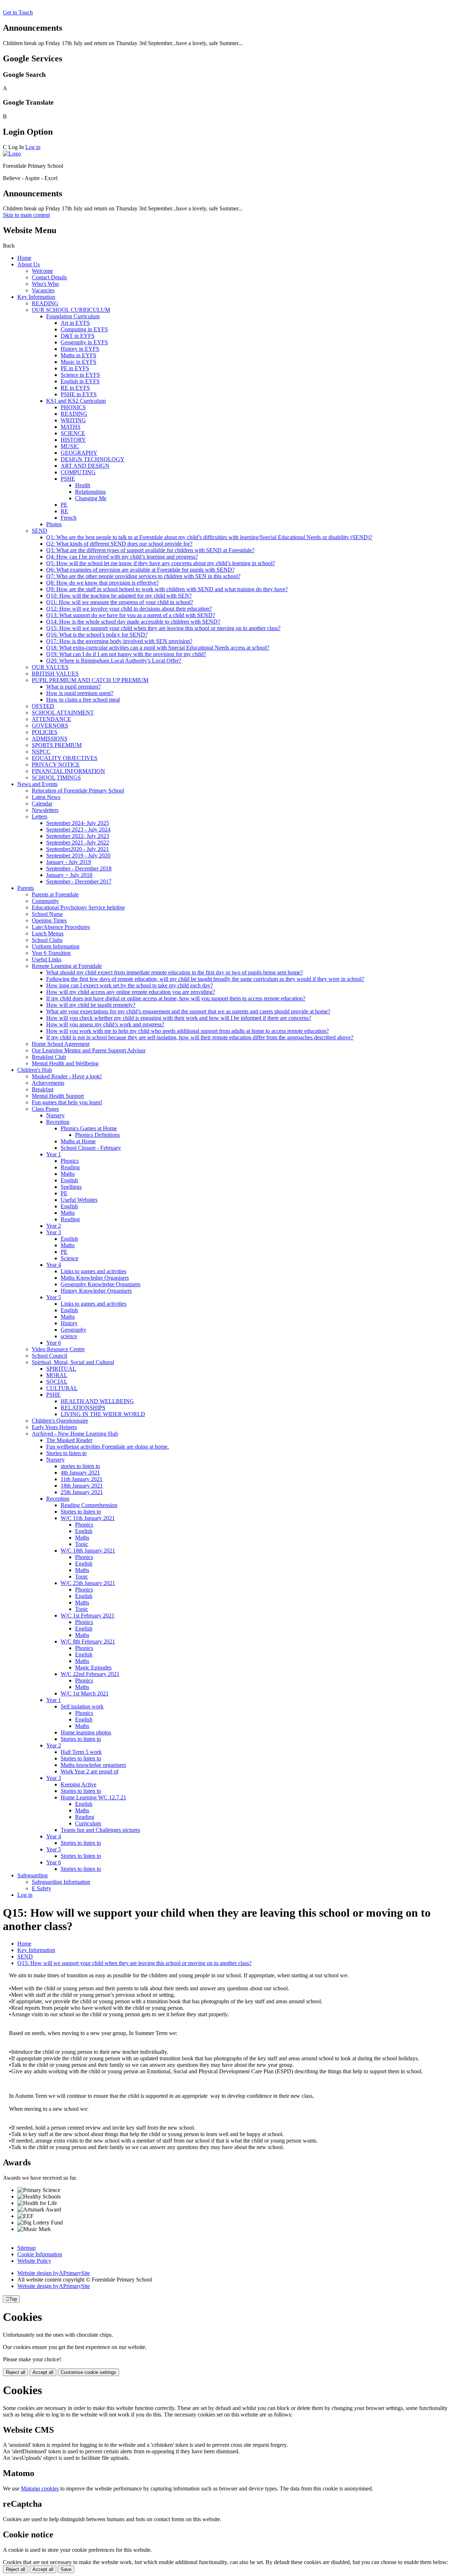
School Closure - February (91, 1148)
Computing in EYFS (84, 329)
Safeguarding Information (61, 1882)
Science (69, 1258)
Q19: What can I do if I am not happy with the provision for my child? (126, 654)
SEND (40, 531)
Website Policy (34, 2261)
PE (64, 505)
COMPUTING (78, 472)
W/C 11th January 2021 (88, 1518)
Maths (68, 1174)
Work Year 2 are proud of (90, 1771)
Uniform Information (56, 946)
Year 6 (54, 1343)
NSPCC (41, 752)
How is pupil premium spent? (80, 693)
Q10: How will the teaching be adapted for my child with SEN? (119, 596)
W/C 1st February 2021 (88, 1616)
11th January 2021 (82, 1479)
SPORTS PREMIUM (57, 745)
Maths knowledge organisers (93, 1765)
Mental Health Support (58, 1096)
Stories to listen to (66, 1453)
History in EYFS (80, 349)
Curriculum (88, 1823)
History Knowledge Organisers (96, 1291)
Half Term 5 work (81, 1752)
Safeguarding (32, 1875)
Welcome (42, 271)
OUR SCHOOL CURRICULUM (71, 310)
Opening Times (49, 920)
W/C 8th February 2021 (88, 1641)
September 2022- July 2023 (78, 836)
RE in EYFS (75, 388)
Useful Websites (79, 1200)
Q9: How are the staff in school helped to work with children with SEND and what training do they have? (167, 589)
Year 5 (54, 1297)
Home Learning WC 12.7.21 (93, 1797)
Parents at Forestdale (55, 894)
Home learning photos (86, 1732)
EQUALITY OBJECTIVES (65, 758)
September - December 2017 (79, 881)
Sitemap (27, 2248)
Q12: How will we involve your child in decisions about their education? (129, 609)
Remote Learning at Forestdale (67, 966)
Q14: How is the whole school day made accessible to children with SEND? (133, 622)
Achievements (48, 1083)
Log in (33, 147)
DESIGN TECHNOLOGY (93, 459)
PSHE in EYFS (79, 394)
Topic (82, 1544)
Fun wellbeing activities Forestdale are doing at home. (108, 1447)
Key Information (36, 297)
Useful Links (47, 959)
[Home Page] (12, 154)
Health (83, 485)
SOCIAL (57, 1382)
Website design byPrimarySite (54, 2273)
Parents (26, 888)
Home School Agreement (61, 1044)
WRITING (73, 420)
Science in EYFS (80, 375)
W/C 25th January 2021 (88, 1583)
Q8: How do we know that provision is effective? (103, 583)
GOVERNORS (50, 726)
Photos (54, 524)
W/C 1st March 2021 (85, 1693)
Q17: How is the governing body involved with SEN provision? (119, 641)
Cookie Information (40, 2254)
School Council (49, 1356)
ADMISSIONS (50, 739)
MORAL (57, 1375)
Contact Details (49, 277)
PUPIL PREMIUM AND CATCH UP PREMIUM (90, 680)
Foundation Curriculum (73, 316)
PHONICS (73, 407)
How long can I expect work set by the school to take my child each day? (130, 985)
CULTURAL (62, 1388)
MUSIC (70, 446)
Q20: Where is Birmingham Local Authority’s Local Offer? (114, 661)
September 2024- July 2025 (78, 823)
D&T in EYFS (78, 336)
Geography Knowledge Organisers (101, 1284)
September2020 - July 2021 (78, 849)
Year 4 (54, 1265)
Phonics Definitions (97, 1135)
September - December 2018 (79, 868)
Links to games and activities (93, 1271)
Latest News (46, 797)
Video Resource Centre (58, 1349)
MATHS (71, 427)
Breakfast (43, 1089)
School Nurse (47, 914)
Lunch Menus (48, 933)
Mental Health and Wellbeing (65, 1063)
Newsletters (45, 810)
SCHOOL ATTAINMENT (63, 713)
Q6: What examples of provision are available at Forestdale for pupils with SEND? (140, 570)
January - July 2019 (69, 862)
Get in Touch (18, 12)
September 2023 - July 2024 (78, 829)
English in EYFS (80, 381)
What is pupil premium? (73, 687)
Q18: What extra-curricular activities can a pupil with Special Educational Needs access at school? (158, 648)
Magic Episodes (93, 1667)
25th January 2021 (82, 1492)
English (69, 1180)
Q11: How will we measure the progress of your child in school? (120, 602)
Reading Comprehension (89, 1505)
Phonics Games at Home (89, 1128)
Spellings (71, 1187)
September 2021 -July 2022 (78, 842)
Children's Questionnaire (60, 1421)
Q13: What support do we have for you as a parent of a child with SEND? (131, 615)
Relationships (90, 492)
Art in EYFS (75, 323)
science (69, 1336)
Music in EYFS (79, 362)
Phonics (70, 1161)
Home (24, 258)
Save (66, 2569)
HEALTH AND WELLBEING (97, 1401)
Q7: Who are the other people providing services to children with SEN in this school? (143, 576)
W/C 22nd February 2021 (90, 1674)
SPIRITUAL (61, 1369)
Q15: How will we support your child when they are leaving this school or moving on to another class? (163, 628)
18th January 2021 (82, 1486)
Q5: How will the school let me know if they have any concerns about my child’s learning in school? (161, 563)
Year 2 (54, 1226)
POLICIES (45, 732)
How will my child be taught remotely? (91, 1005)
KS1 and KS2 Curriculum (76, 401)
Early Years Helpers (54, 1427)
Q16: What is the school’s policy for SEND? (97, 635)
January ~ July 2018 (69, 875)
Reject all (16, 2372)
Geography (73, 1330)
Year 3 (54, 1232)
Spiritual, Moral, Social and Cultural (73, 1362)
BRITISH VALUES (55, 674)
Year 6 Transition (51, 953)
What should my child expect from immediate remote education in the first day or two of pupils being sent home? (175, 972)
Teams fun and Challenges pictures (100, 1830)
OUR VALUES (50, 667)
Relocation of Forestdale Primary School (78, 791)
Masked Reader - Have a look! (67, 1076)
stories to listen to (80, 1466)
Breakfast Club (49, 1057)
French (69, 518)
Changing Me (91, 498)
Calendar (42, 804)
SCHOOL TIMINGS (56, 778)
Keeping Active (79, 1784)
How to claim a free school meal (83, 700)
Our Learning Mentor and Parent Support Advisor (89, 1050)
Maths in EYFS (79, 355)
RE (64, 511)
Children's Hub (35, 1070)
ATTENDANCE (51, 719)
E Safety (42, 1888)
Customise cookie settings (88, 2372)
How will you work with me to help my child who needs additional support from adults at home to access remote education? (188, 1031)
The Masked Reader (69, 1440)
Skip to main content (26, 215)
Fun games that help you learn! (67, 1102)
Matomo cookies (40, 2488)
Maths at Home (78, 1141)
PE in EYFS (75, 368)
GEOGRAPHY (79, 453)
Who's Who (45, 284)
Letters (40, 817)
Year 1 (54, 1154)
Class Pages (45, 1109)
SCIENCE (73, 433)
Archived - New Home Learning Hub (75, 1434)
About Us (29, 264)
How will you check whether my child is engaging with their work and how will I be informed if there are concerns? (179, 1018)
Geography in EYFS (84, 342)
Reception (58, 1122)
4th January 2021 (80, 1473)
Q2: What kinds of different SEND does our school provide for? (119, 544)
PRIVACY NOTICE (56, 765)
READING (45, 303)
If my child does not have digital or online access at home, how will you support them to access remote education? (176, 998)
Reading (70, 1167)
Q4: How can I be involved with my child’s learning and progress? (122, 557)
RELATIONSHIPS (83, 1408)
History (69, 1323)
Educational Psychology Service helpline (78, 907)
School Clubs (47, 940)
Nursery (55, 1115)
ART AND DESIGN (85, 466)
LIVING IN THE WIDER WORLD (103, 1414)
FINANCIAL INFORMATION (68, 771)
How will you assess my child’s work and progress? (105, 1024)
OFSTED (43, 706)
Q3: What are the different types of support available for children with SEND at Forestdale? (150, 550)
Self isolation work (82, 1706)
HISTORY (73, 440)
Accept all (43, 2372)
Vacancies (43, 290)
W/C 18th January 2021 (88, 1551)
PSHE (68, 479)
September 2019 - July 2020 (78, 855)
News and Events (37, 784)
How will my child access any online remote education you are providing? (131, 992)
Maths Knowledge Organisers (95, 1278)
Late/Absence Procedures (61, 927)
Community (45, 901)
